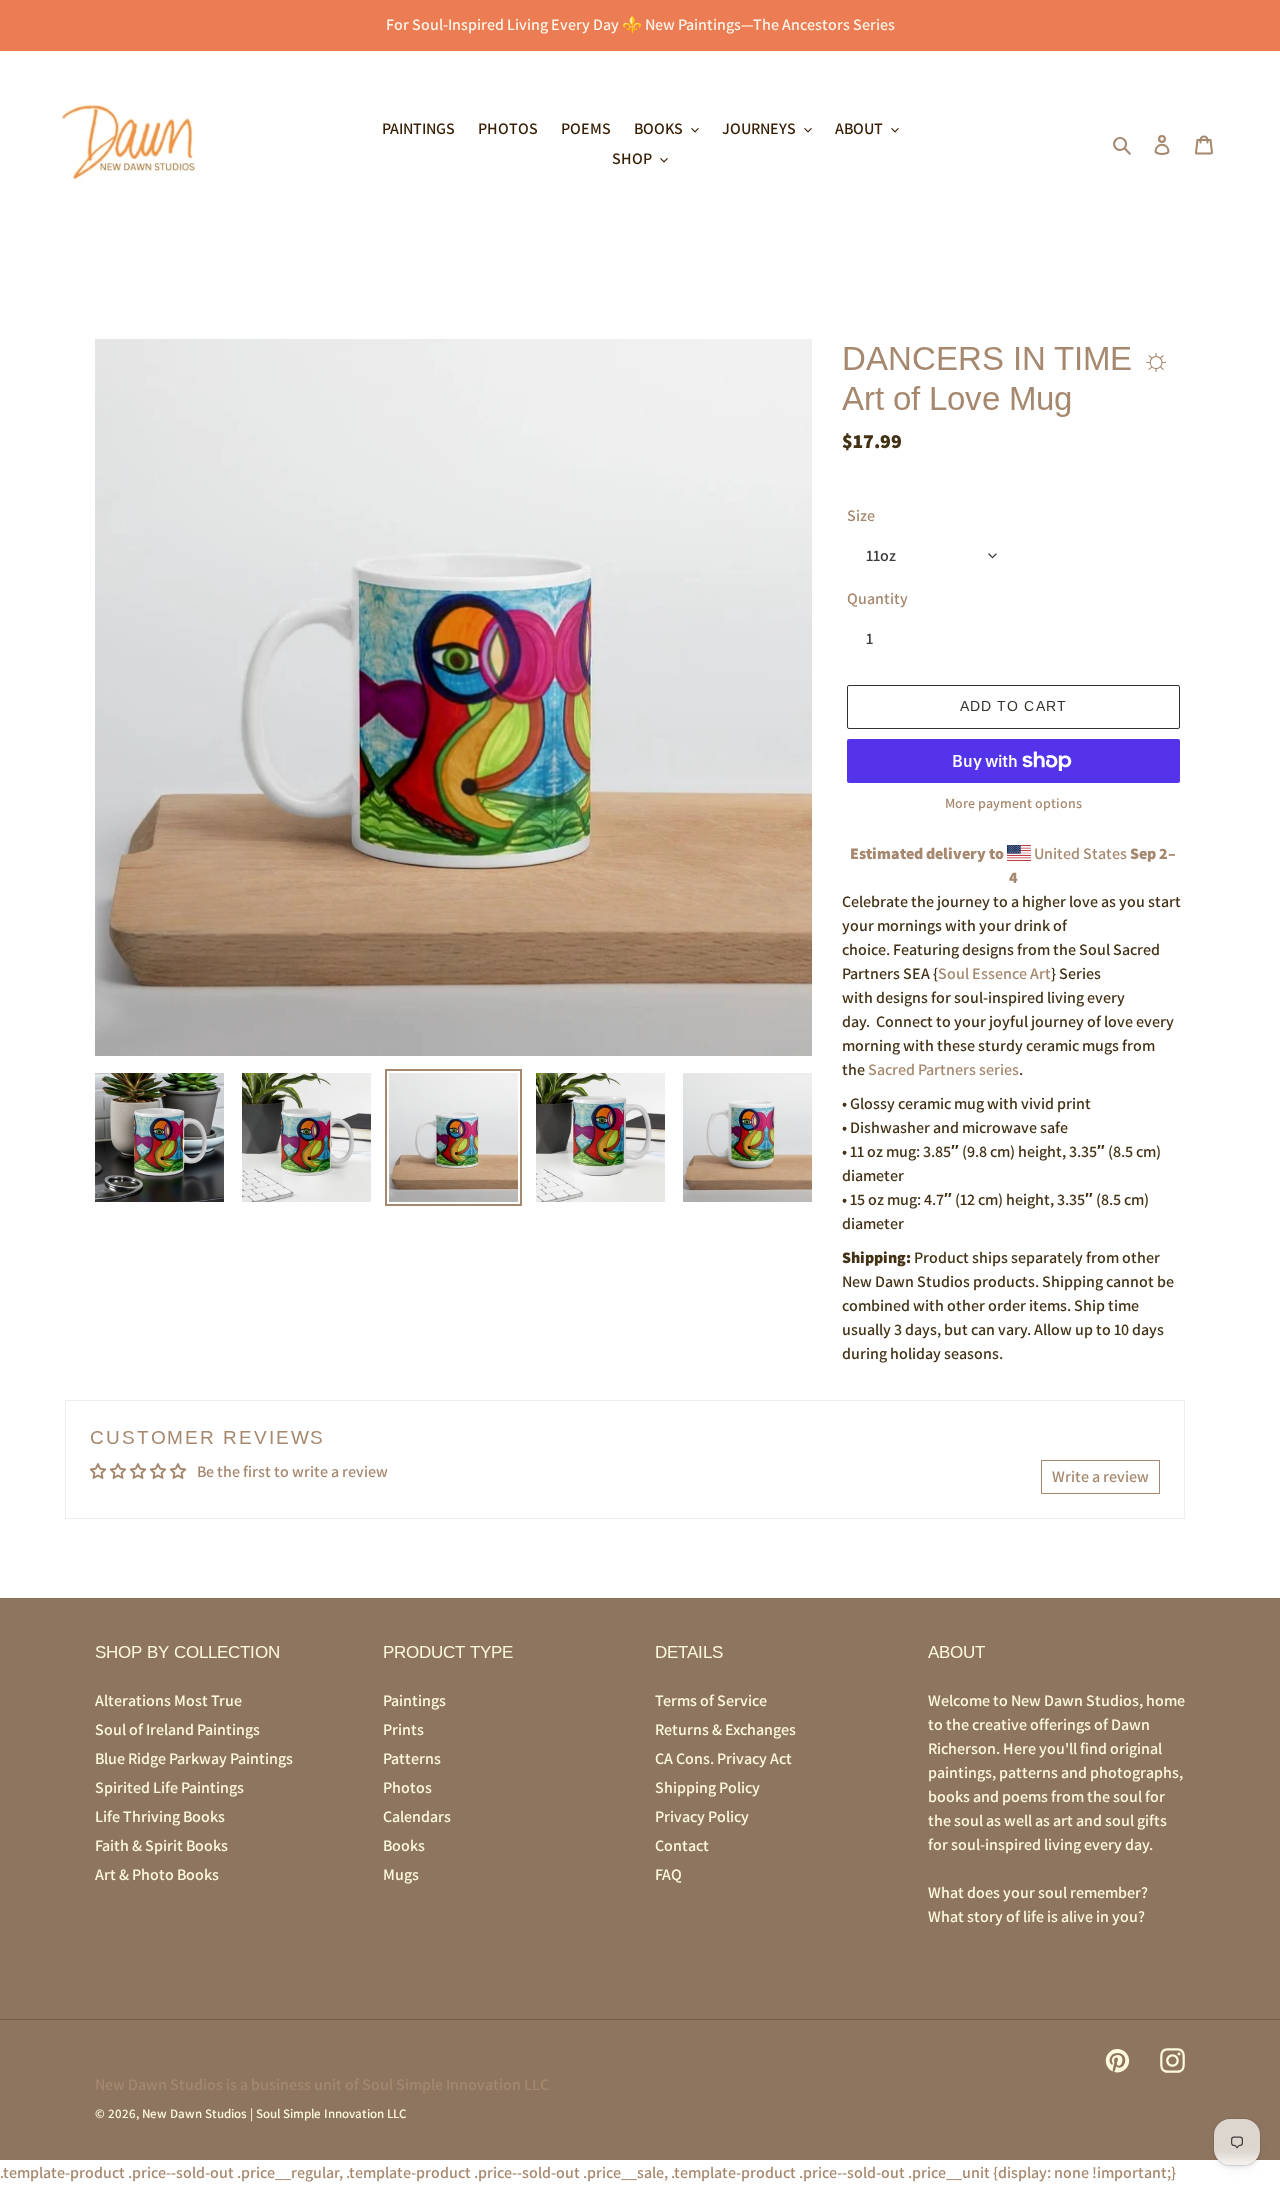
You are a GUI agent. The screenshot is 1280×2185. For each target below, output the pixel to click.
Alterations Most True (168, 1700)
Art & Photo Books (157, 1874)
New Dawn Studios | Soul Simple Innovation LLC (274, 2113)
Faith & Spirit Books (161, 1845)
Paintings (414, 1700)
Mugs (401, 1874)
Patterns (412, 1758)
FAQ (668, 1874)
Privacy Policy (702, 1816)
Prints (403, 1729)
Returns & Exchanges (725, 1729)
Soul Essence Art (994, 973)
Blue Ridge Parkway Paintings (194, 1758)
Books (404, 1845)
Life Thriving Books (160, 1816)
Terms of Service (711, 1700)
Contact (682, 1845)
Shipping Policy (707, 1787)
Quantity (877, 598)
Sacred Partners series (943, 1069)
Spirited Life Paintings (169, 1787)
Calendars (417, 1816)
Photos (407, 1787)
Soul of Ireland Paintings (177, 1729)
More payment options (1013, 803)
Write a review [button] (1100, 1476)
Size (861, 515)
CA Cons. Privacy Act (723, 1758)
